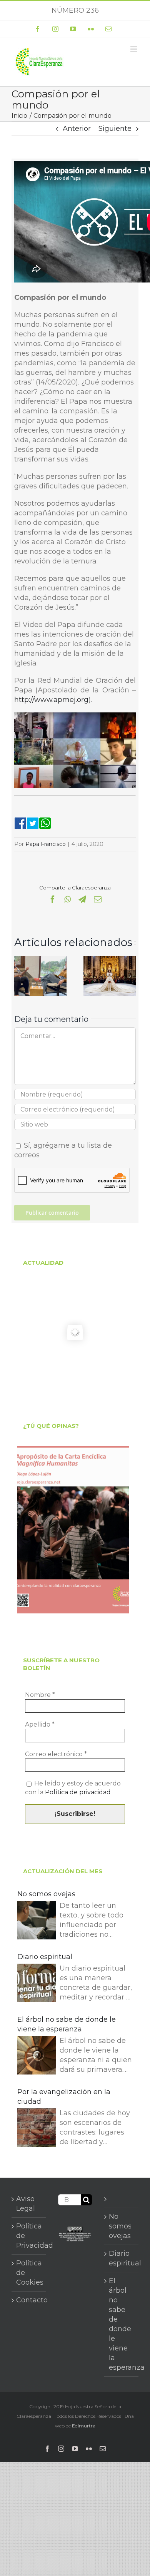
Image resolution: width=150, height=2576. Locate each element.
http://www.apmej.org (51, 700)
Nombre (40, 1695)
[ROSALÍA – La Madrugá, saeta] (110, 960)
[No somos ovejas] (37, 1922)
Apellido (40, 1724)
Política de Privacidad (29, 2236)
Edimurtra (84, 2426)
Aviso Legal (26, 2204)
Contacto (29, 2300)
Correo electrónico (56, 1754)
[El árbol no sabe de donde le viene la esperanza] (37, 2057)
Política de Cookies (29, 2273)
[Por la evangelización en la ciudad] (37, 2129)
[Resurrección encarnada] (41, 960)
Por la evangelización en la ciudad (64, 2097)
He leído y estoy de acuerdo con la (73, 1788)
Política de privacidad (78, 1792)
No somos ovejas (46, 1894)
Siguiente (115, 129)
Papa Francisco (46, 844)
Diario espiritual (45, 1957)
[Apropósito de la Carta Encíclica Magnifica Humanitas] (73, 1530)
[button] (20, 976)
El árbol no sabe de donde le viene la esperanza (67, 2024)
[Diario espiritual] (37, 1984)
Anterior (77, 129)
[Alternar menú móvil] (134, 49)
